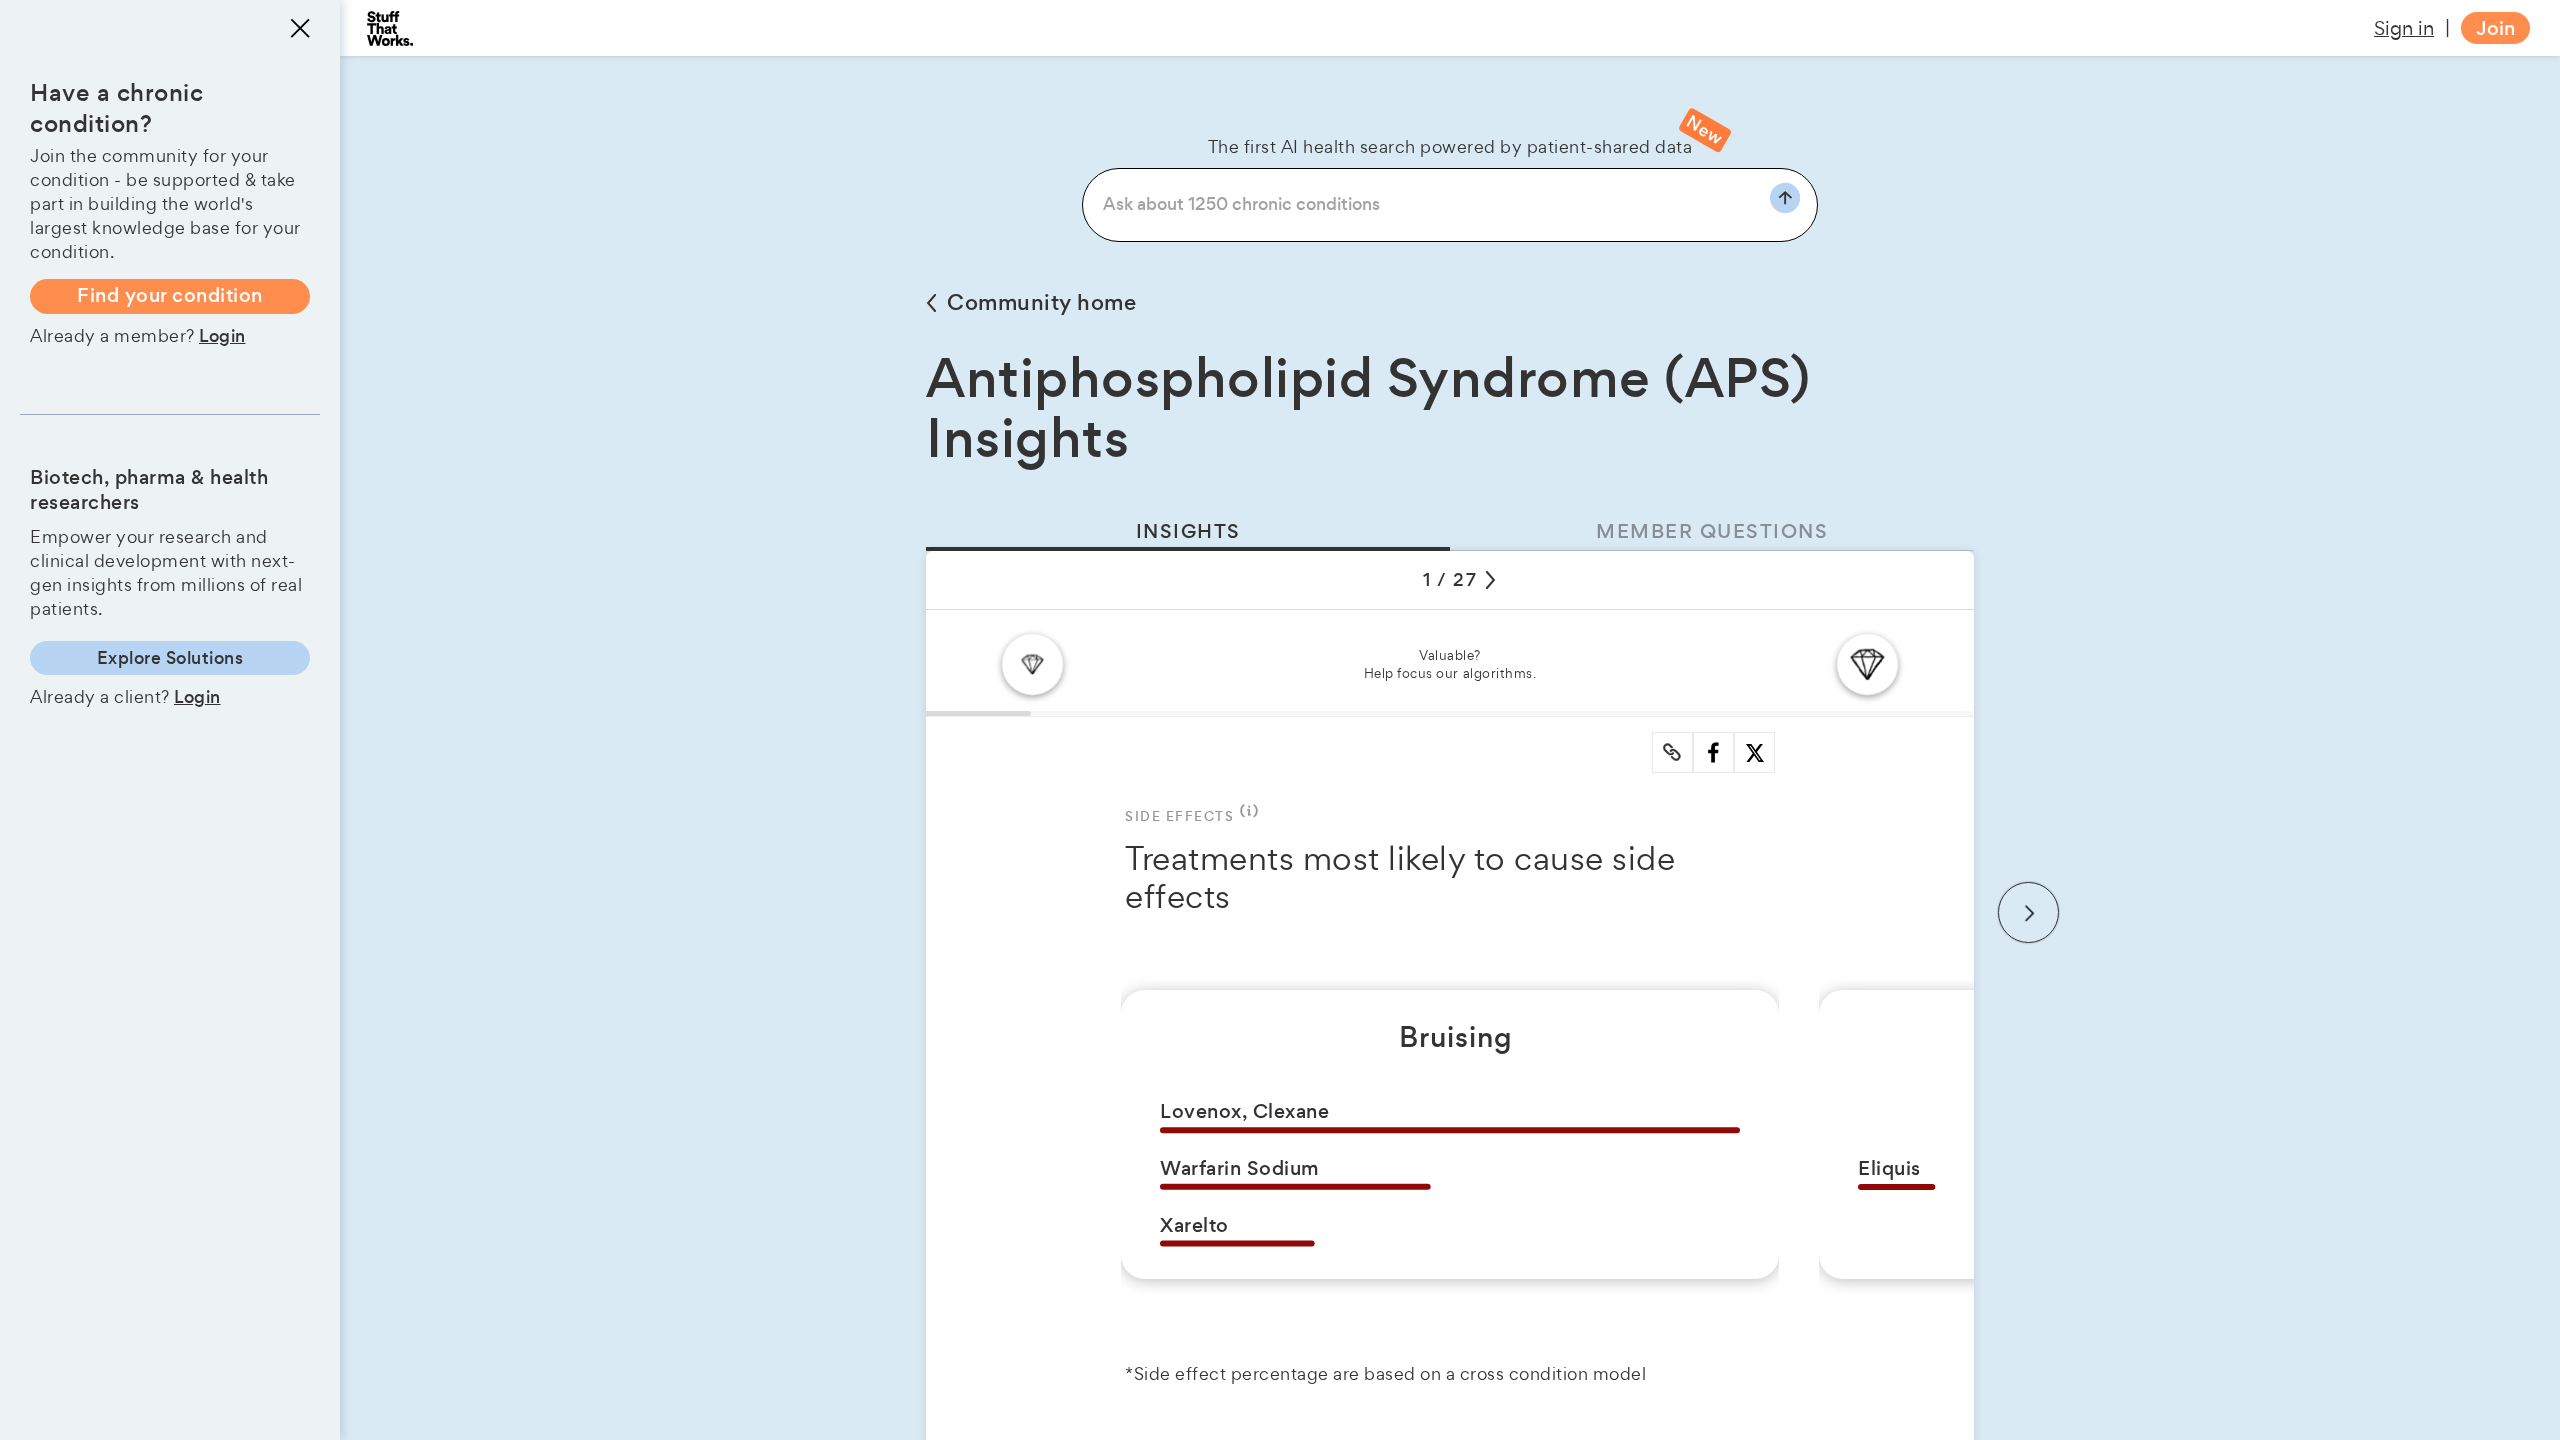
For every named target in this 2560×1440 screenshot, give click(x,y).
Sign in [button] (2404, 28)
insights (1188, 531)
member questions (1712, 531)
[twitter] (1755, 753)
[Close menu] (300, 28)
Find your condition (170, 295)
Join (2495, 28)
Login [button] (222, 336)
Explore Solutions (170, 658)
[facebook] (1713, 752)
